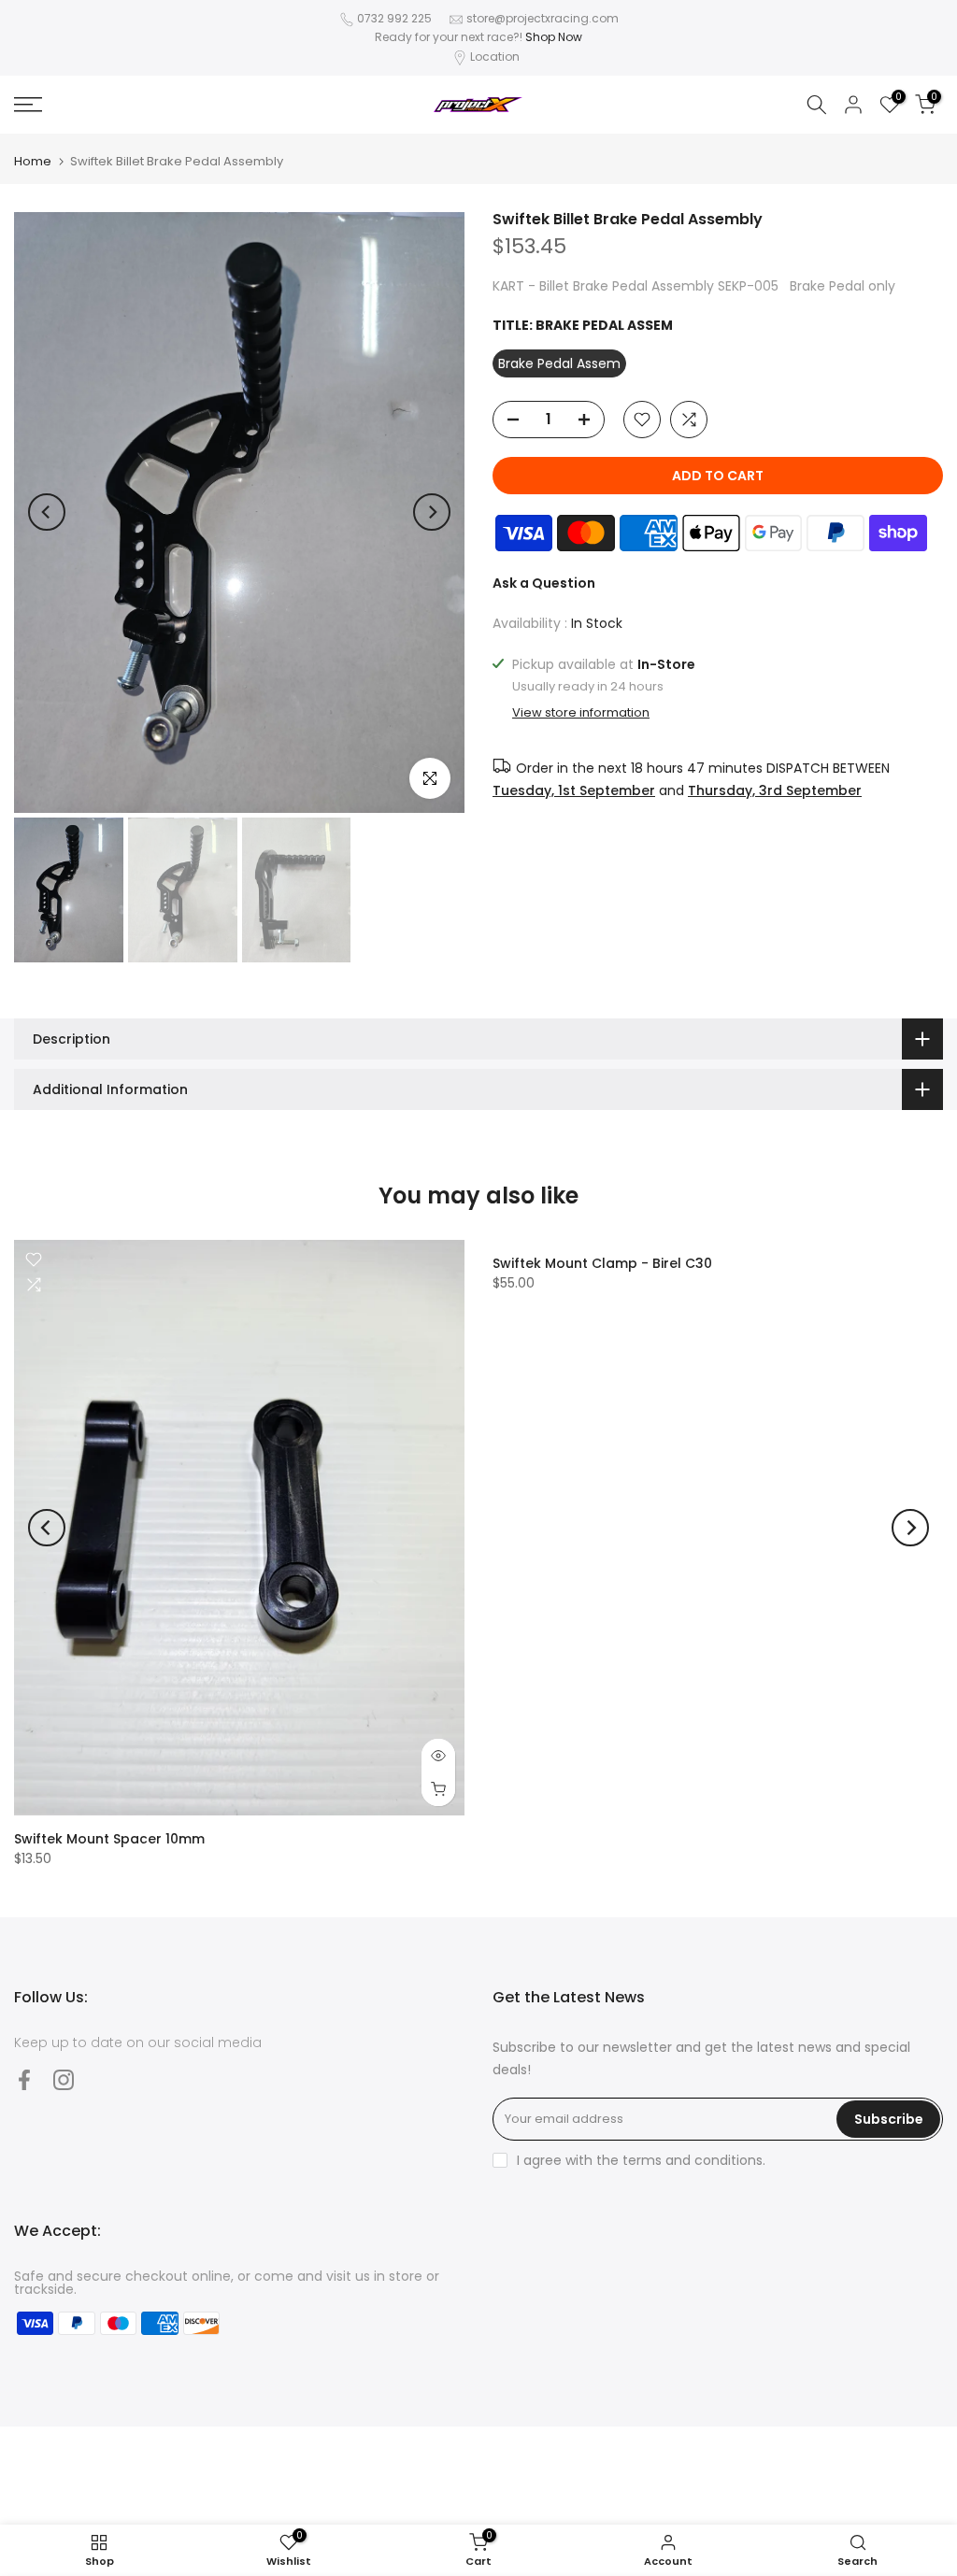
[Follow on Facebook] (24, 2079)
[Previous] (47, 512)
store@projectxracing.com (543, 18)
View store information (581, 713)
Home (33, 161)
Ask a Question (544, 583)
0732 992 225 (394, 18)
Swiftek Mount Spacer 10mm (109, 1839)
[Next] (432, 512)
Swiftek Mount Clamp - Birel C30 (602, 1263)
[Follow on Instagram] (64, 2079)
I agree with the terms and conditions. (641, 2160)
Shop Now (554, 37)
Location (495, 57)
